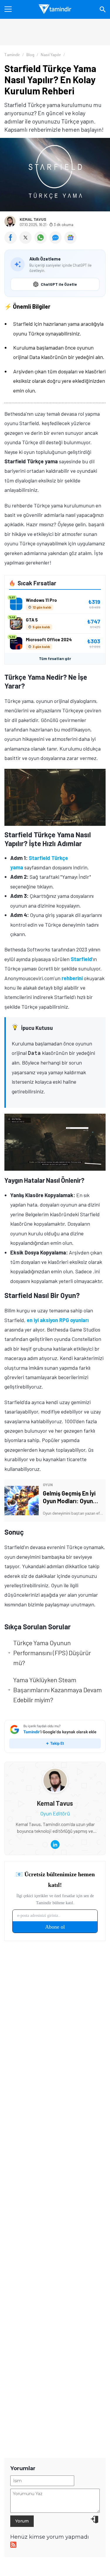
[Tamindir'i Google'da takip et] (55, 1736)
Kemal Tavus (33, 219)
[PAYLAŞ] (12, 242)
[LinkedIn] (55, 1845)
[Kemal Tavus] (55, 1773)
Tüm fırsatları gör (55, 659)
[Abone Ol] (70, 238)
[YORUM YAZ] (57, 242)
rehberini (72, 978)
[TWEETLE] (27, 242)
